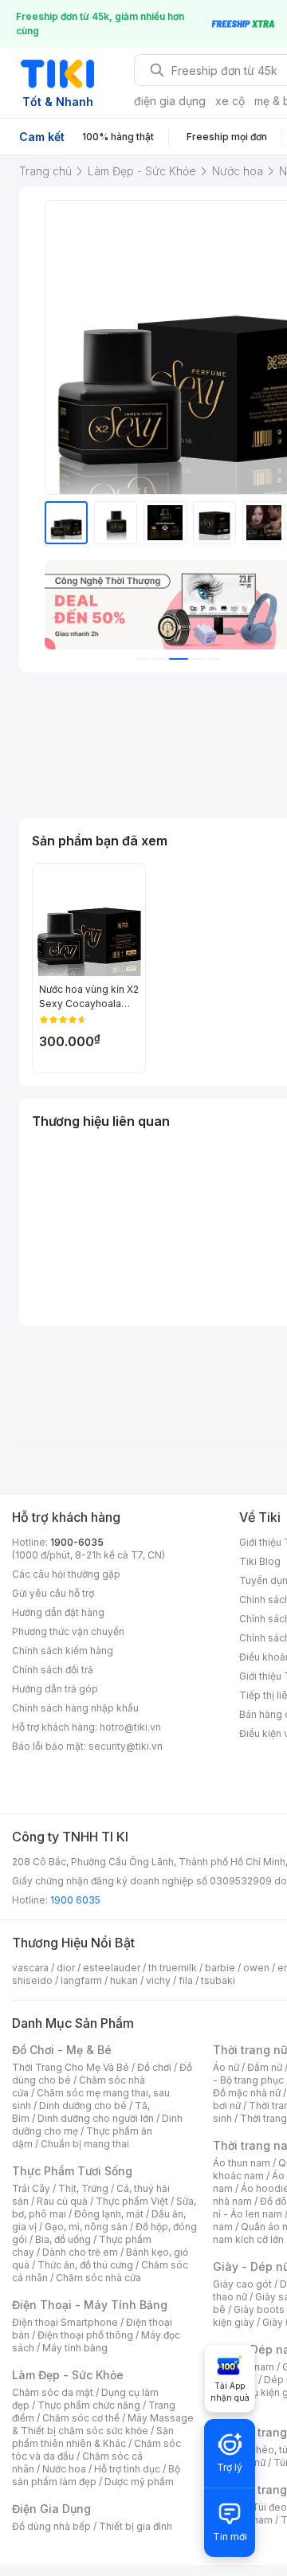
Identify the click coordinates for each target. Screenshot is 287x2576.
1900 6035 (75, 1900)
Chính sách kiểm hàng (63, 1651)
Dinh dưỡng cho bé (83, 2105)
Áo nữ (226, 2067)
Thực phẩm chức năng (89, 2405)
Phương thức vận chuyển (68, 1631)
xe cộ (230, 101)
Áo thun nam (242, 2163)
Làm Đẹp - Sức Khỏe (68, 2375)
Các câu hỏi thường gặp (66, 1574)
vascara (30, 1968)
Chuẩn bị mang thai (85, 2144)
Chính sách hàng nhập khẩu (75, 1708)
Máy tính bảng (75, 2348)
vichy (158, 1980)
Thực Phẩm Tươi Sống (72, 2171)
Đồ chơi (154, 2067)
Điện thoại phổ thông (85, 2335)
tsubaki (218, 1980)
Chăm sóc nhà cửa (98, 2278)
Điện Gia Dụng (51, 2509)
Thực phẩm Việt (132, 2201)
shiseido (32, 1980)
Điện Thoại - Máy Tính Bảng (90, 2305)
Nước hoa (64, 2469)
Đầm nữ (265, 2067)
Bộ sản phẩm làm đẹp (96, 2475)
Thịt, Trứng (83, 2188)
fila (186, 1980)
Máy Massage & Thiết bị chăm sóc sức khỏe (103, 2424)
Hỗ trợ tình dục (127, 2469)
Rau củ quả (62, 2201)
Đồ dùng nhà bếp (51, 2526)
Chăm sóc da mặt (53, 2392)
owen (256, 1968)
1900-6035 (77, 1542)
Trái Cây (31, 2188)
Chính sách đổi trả (53, 1670)
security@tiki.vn (126, 1746)
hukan (124, 1980)
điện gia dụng (170, 101)
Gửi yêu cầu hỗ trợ (53, 1593)
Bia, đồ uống (63, 2239)
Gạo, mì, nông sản (86, 2227)
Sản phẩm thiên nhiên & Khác (93, 2437)
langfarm (81, 1980)
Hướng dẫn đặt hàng (58, 1612)
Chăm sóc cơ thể (81, 2418)
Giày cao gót (242, 2284)
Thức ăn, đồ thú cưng (85, 2265)
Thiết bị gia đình (136, 2526)
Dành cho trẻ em (80, 2252)
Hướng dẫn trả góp (55, 1689)
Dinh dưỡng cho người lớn (96, 2118)
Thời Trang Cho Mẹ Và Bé (71, 2067)
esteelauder (112, 1968)
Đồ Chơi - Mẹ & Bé (62, 2050)
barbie (220, 1968)
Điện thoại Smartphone (65, 2322)
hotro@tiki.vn (130, 1727)
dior (66, 1968)
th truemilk (173, 1968)
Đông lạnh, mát (109, 2214)
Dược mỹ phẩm (139, 2482)
